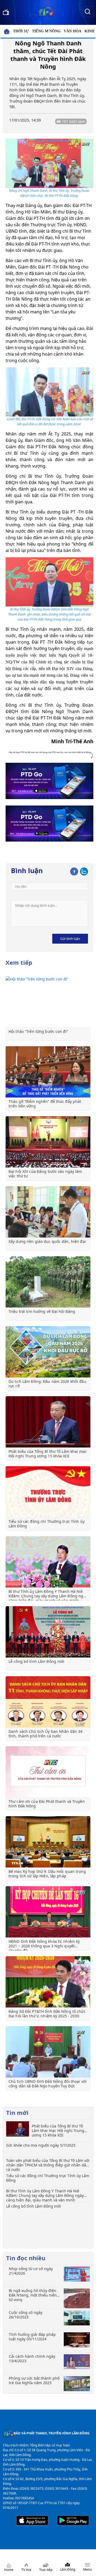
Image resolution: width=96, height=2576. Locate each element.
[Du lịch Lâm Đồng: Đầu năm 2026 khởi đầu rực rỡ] (48, 1352)
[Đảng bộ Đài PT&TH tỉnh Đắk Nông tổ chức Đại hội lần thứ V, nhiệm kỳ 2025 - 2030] (48, 1982)
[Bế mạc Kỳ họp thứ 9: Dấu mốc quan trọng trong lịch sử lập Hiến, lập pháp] (48, 1842)
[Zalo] (84, 870)
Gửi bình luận (70, 939)
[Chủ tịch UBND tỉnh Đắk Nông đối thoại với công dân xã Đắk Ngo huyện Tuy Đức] (48, 2052)
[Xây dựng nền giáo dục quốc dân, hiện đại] (48, 1212)
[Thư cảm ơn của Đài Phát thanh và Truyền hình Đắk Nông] (48, 1772)
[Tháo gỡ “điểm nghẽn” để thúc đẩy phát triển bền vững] (48, 1072)
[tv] (6, 11)
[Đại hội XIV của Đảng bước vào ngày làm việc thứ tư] (48, 1142)
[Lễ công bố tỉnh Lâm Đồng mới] (48, 1632)
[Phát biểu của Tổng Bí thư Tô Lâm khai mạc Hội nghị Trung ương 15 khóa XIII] (48, 1422)
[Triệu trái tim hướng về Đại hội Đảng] (48, 1282)
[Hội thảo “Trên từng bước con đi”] (48, 1002)
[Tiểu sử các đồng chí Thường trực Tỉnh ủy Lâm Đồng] (48, 1492)
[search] (87, 11)
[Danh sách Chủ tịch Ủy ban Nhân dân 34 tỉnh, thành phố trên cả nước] (48, 1702)
